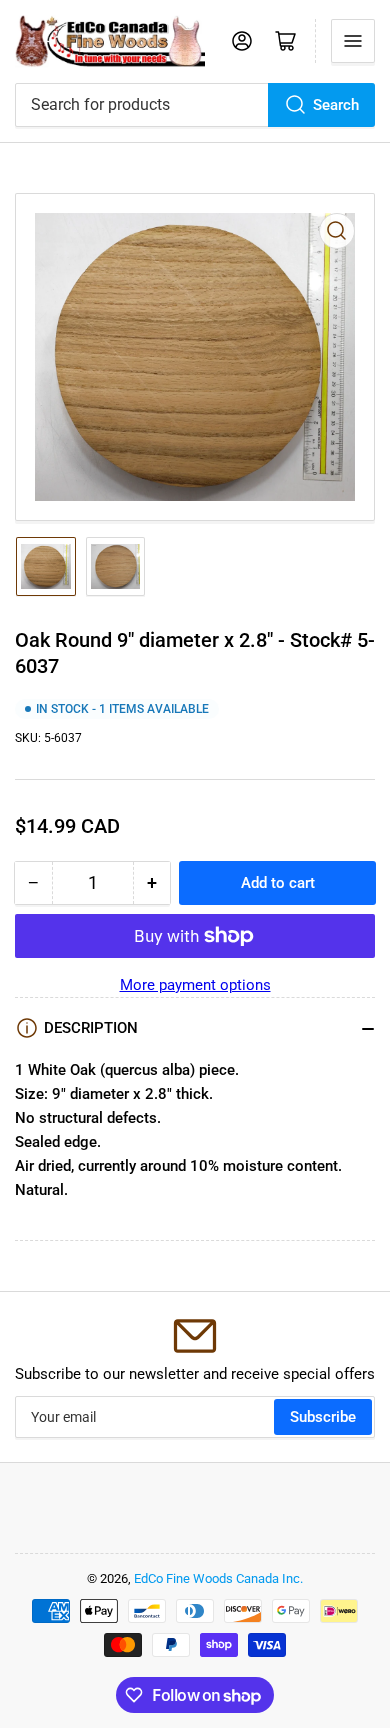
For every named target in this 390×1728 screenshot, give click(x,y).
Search (336, 105)
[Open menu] (353, 41)
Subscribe (323, 1417)
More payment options (195, 985)
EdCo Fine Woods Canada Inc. (218, 1578)
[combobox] (195, 105)
